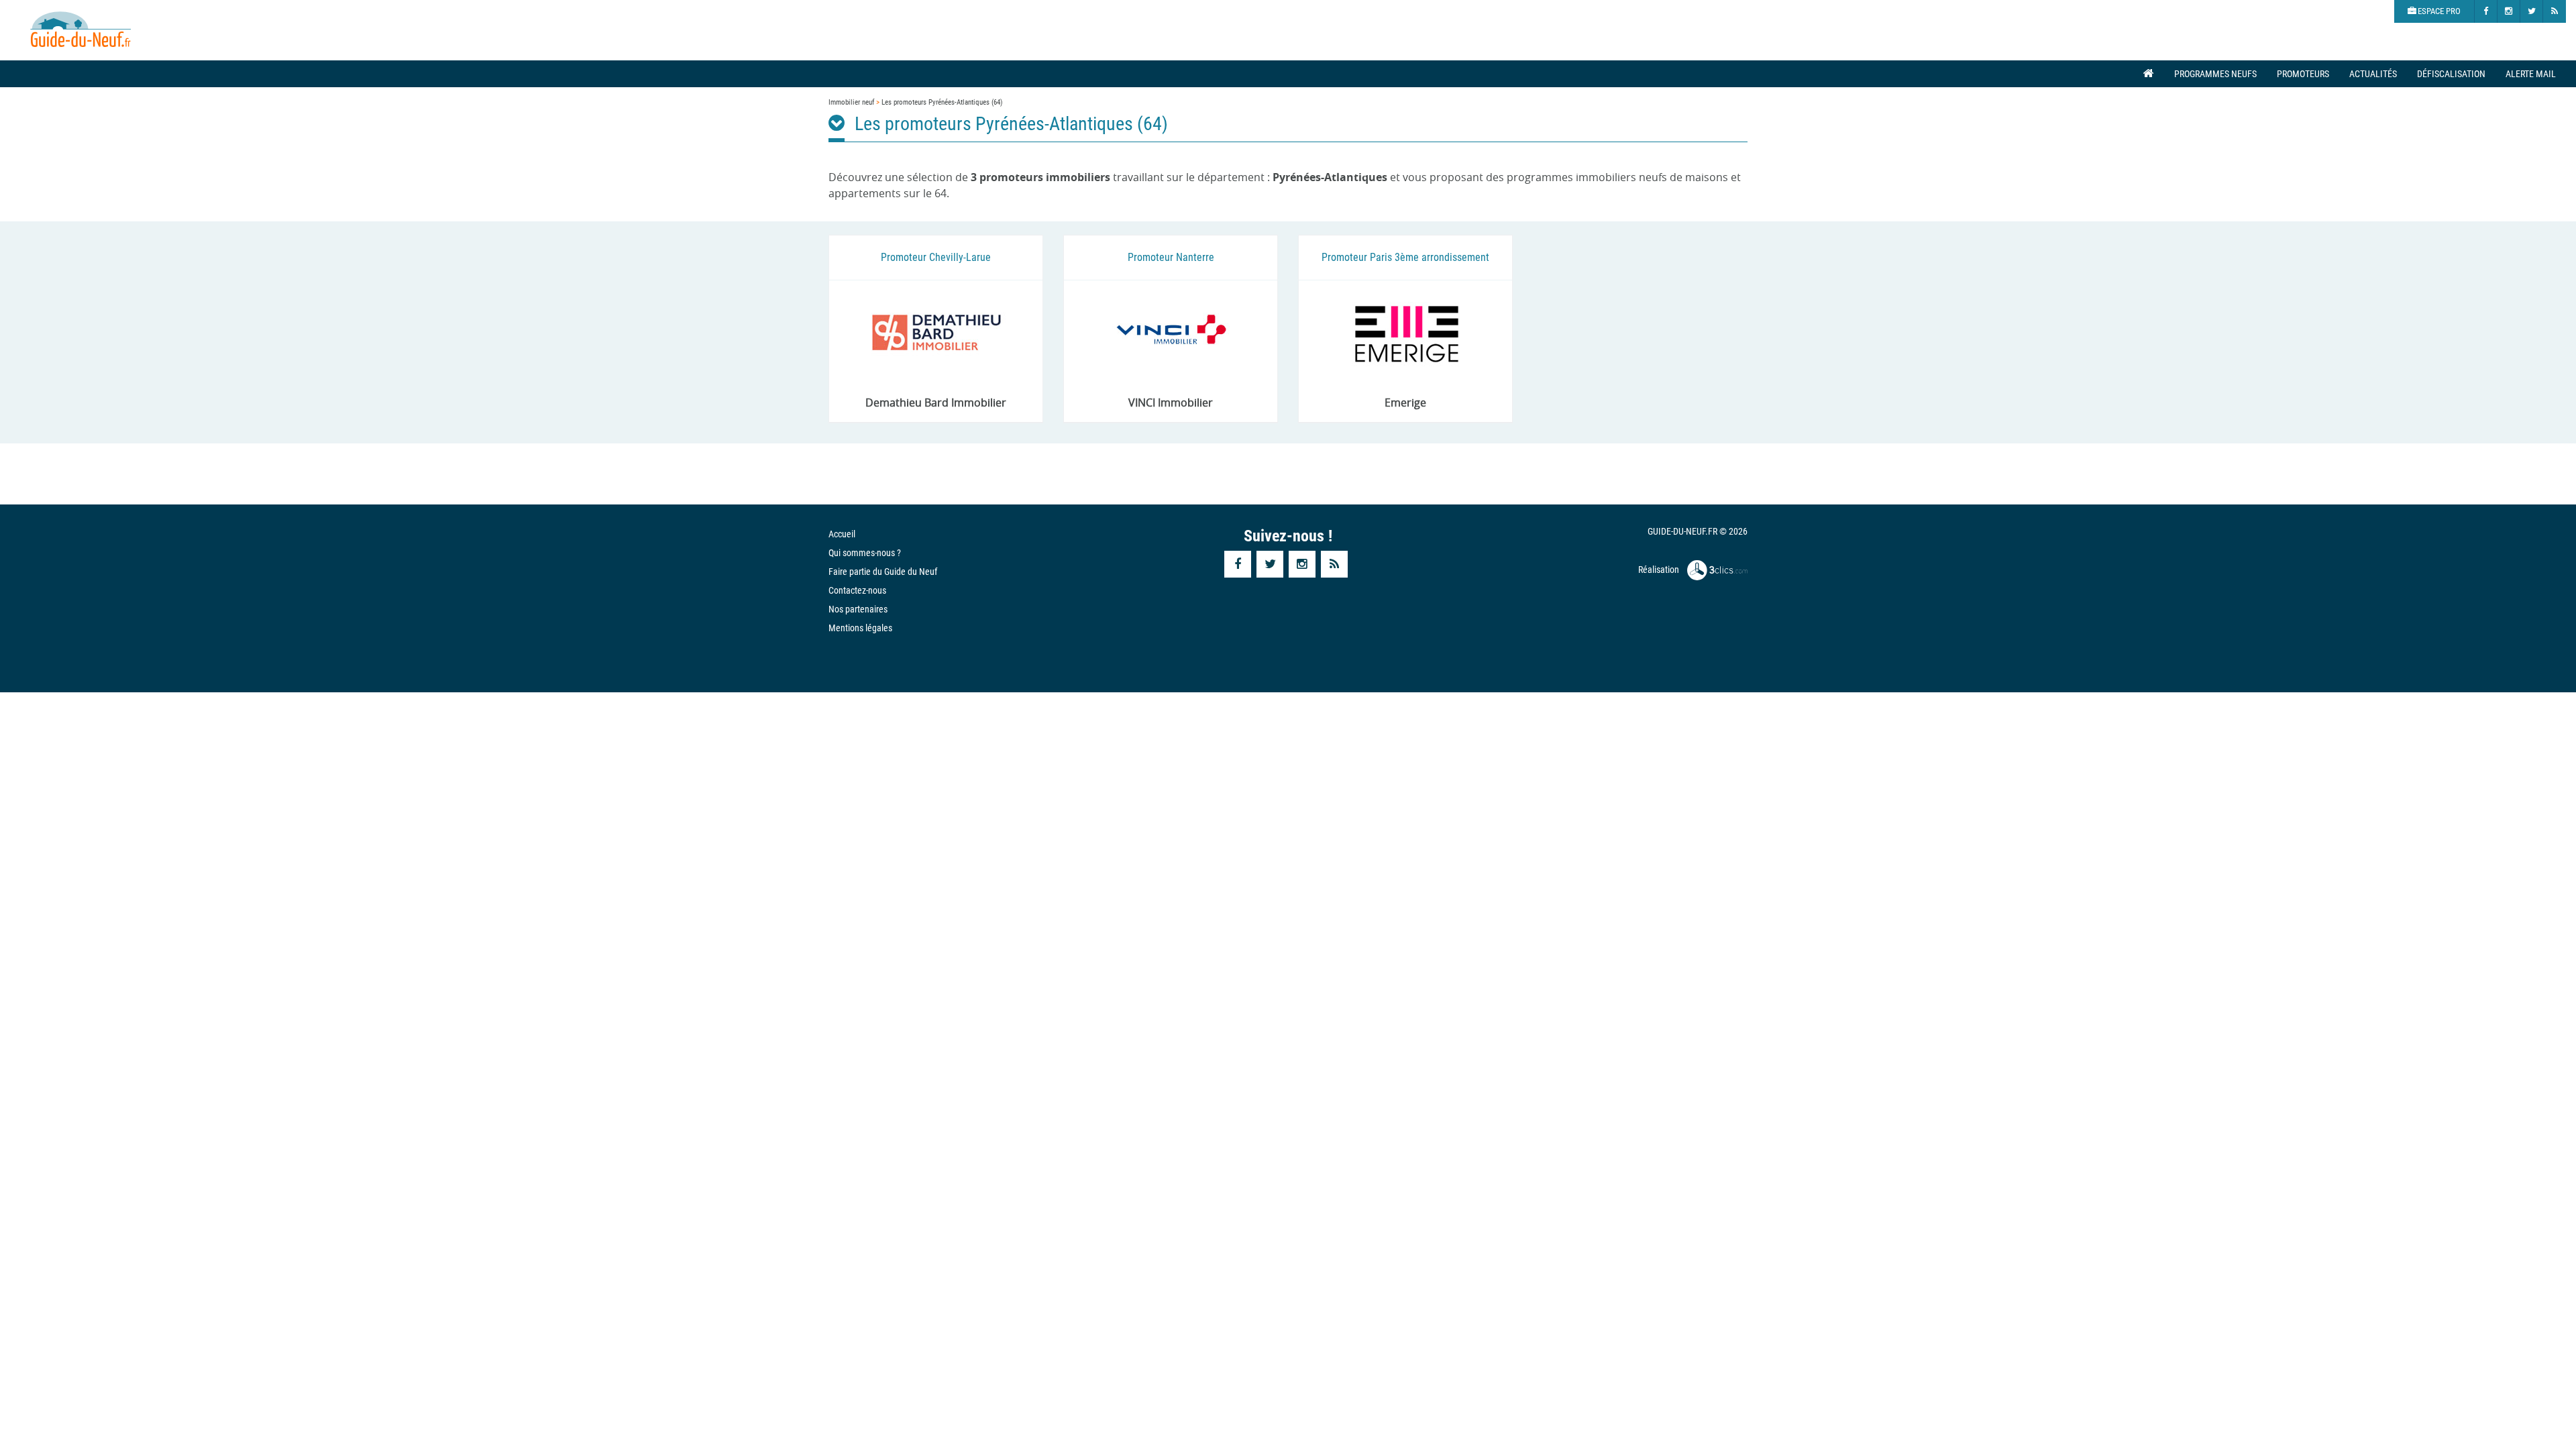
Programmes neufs (2215, 74)
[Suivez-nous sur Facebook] (2486, 11)
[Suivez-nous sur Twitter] (2532, 11)
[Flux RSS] (2555, 11)
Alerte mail (2531, 74)
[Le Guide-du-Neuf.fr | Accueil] (80, 30)
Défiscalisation (2451, 74)
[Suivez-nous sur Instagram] (2509, 11)
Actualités (2373, 74)
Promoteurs (2303, 74)
